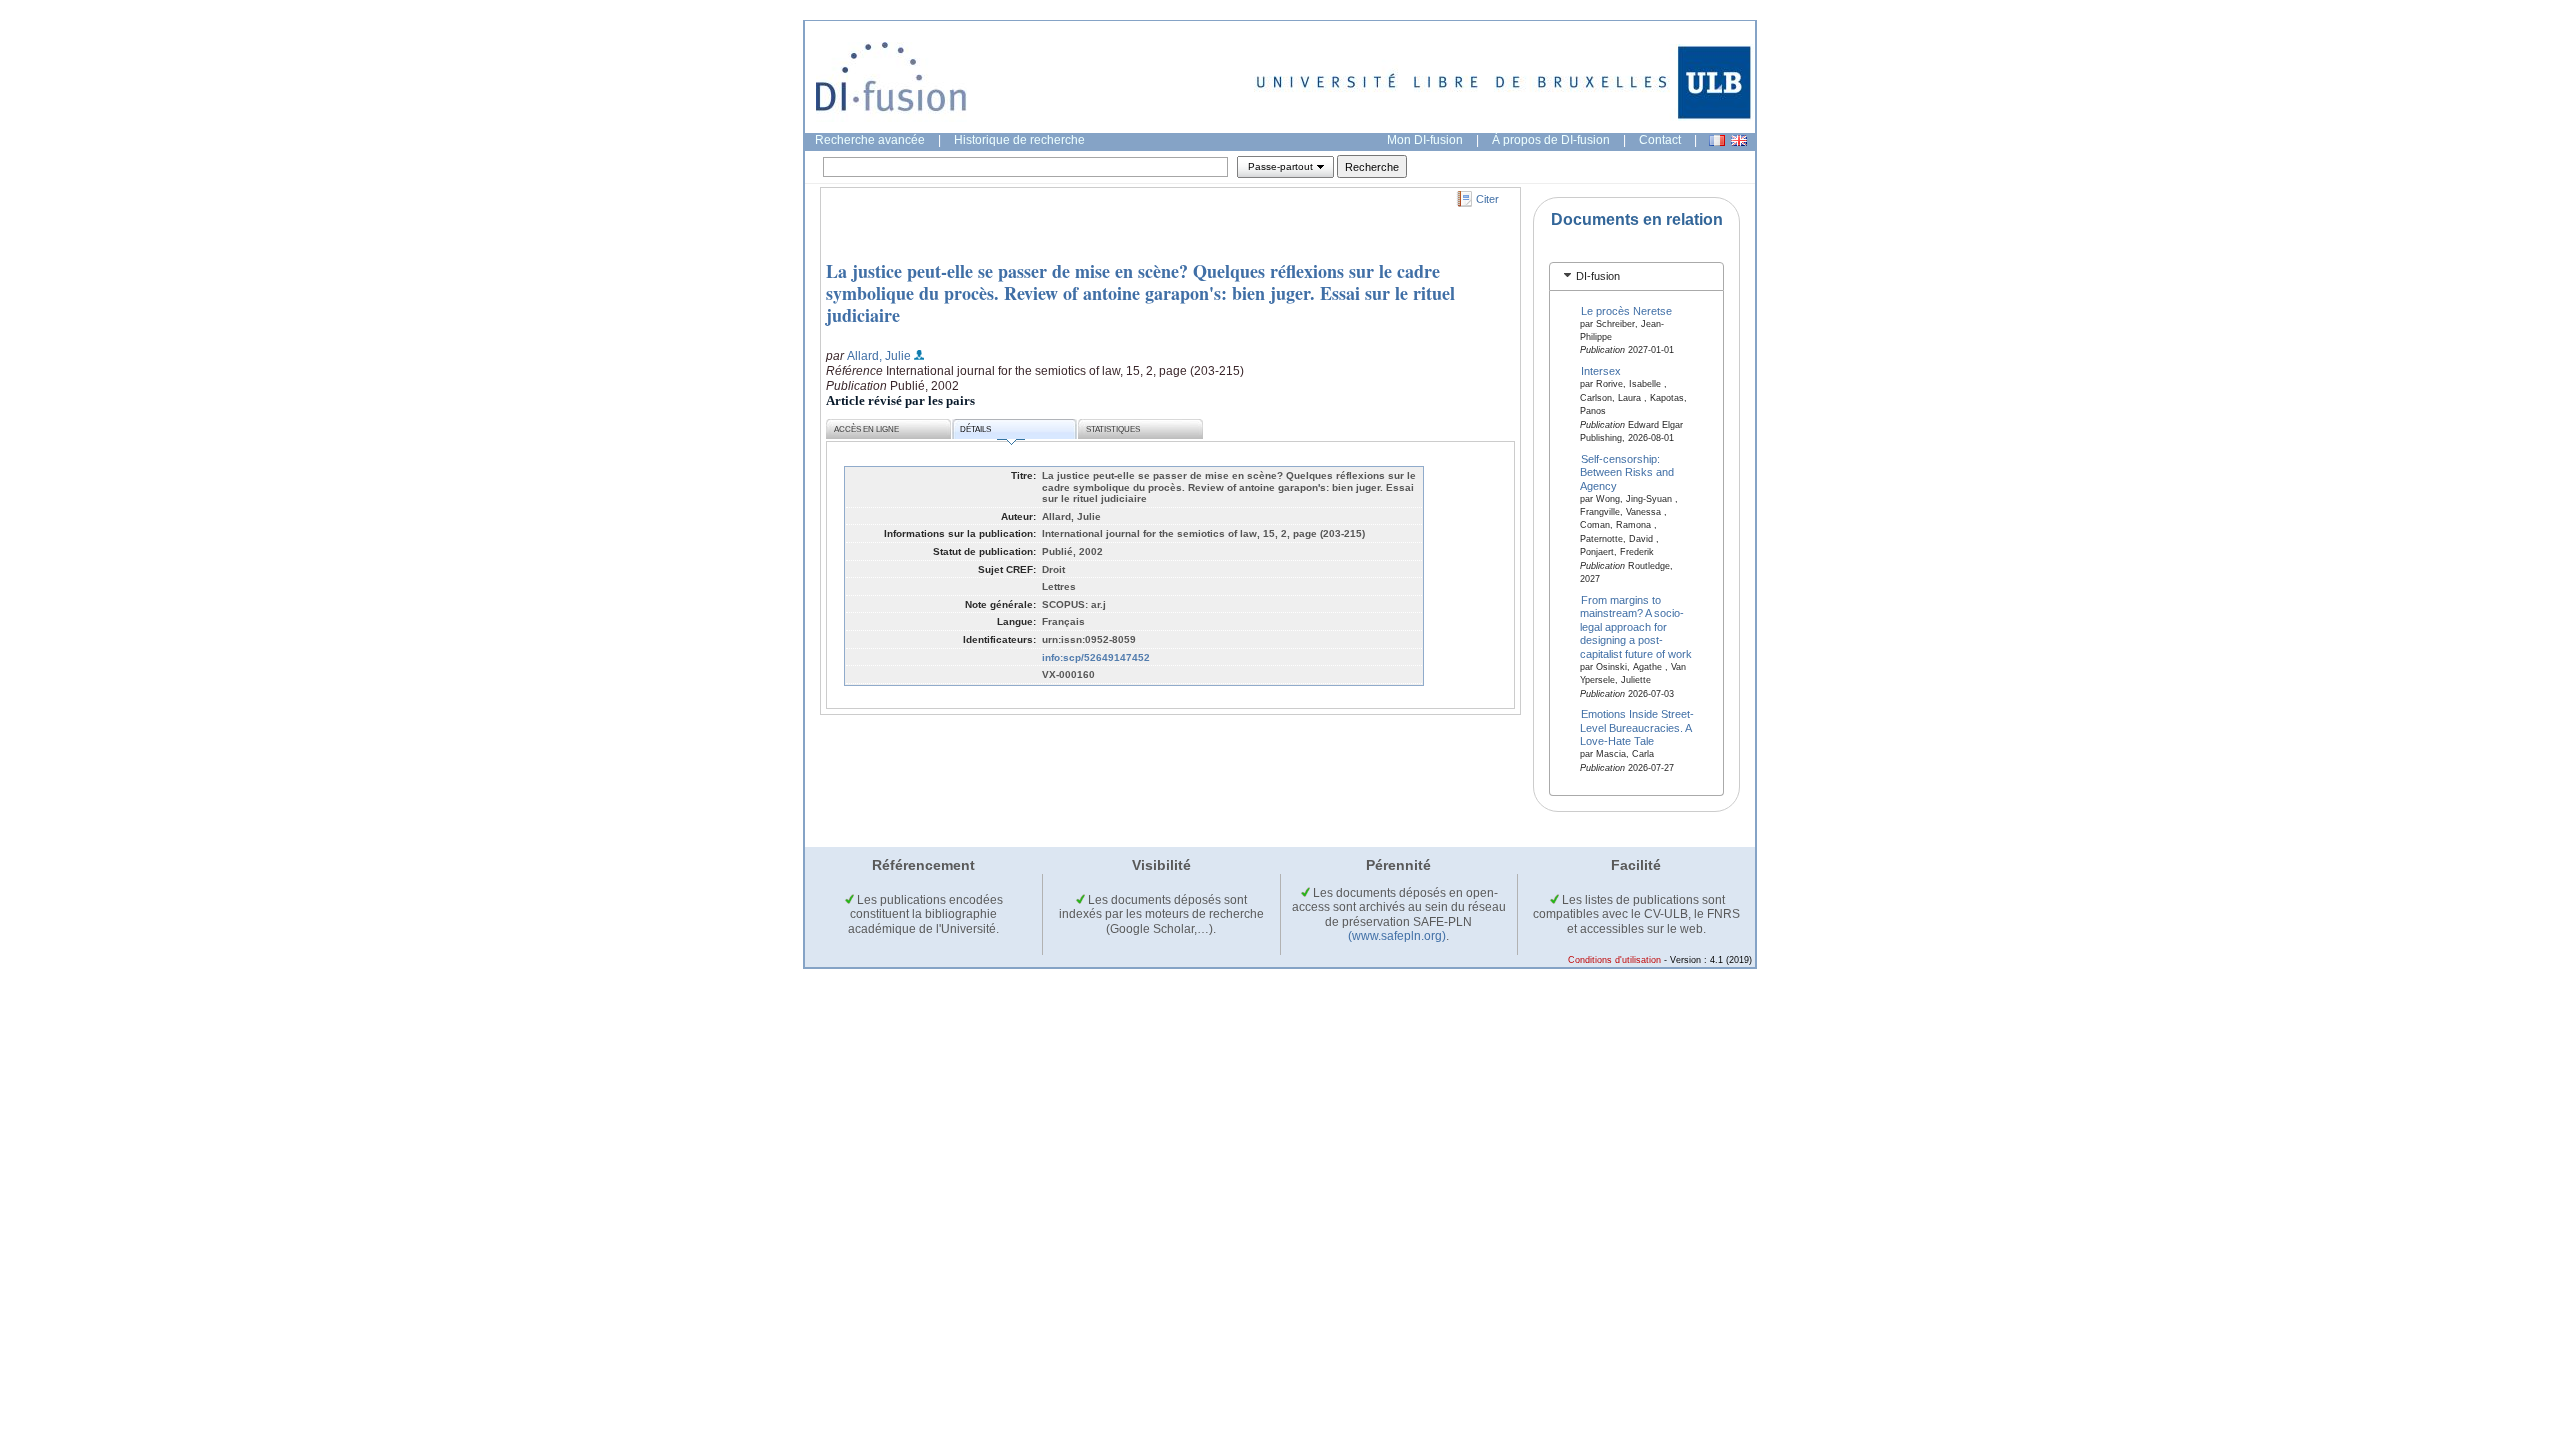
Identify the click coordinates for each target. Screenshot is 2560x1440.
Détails (975, 429)
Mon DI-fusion (1425, 140)
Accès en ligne (866, 429)
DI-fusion (1598, 276)
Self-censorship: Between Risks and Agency (1627, 471)
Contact (1660, 140)
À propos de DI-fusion (1551, 140)
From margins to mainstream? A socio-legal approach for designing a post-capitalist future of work (1636, 627)
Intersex (1601, 371)
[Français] (1717, 140)
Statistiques (1113, 429)
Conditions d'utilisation (1614, 960)
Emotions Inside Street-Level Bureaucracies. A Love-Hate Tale (1637, 727)
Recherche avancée (870, 140)
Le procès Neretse (1626, 310)
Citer (1487, 199)
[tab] (1636, 276)
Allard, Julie (879, 356)
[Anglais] (1739, 140)
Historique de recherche (1019, 140)
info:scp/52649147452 (1096, 657)
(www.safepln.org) (1397, 936)
